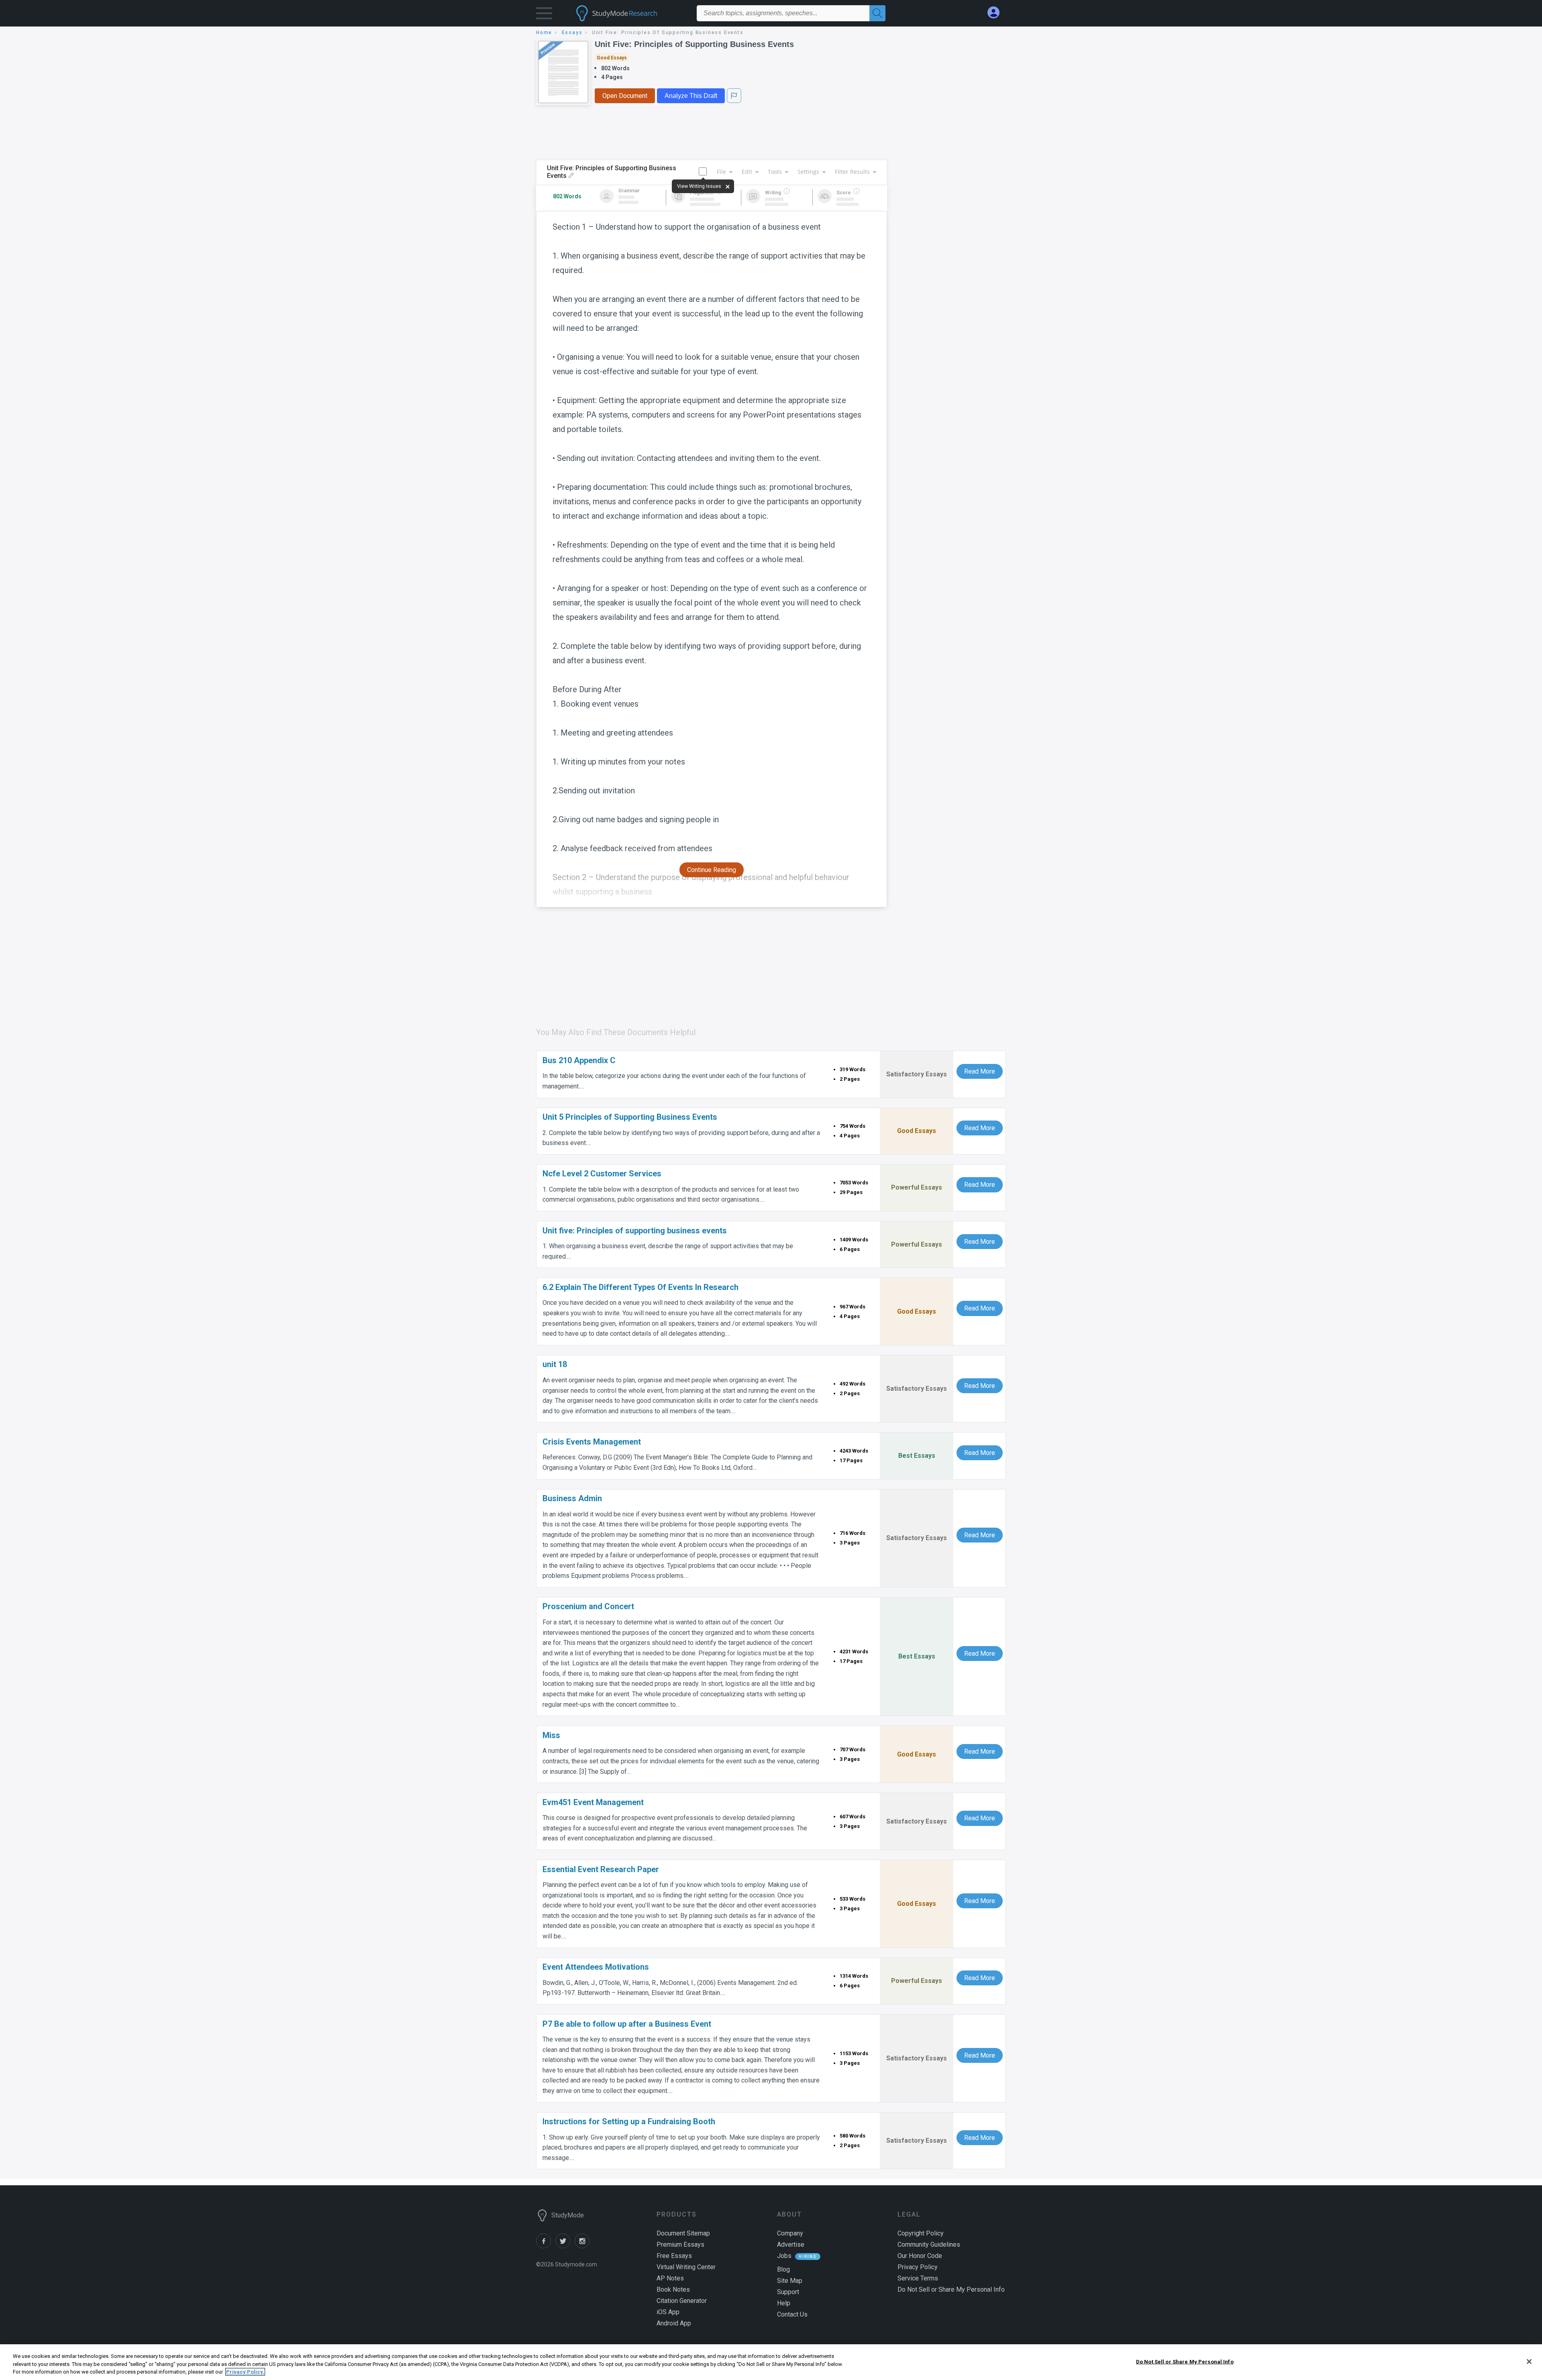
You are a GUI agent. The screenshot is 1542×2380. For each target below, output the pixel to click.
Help (784, 2303)
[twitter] (565, 2246)
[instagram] (583, 2246)
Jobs (784, 2256)
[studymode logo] (630, 13)
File (721, 172)
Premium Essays (680, 2244)
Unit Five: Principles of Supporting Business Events (694, 44)
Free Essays (674, 2256)
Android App (674, 2323)
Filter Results (852, 172)
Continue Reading (712, 870)
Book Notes (673, 2289)
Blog (783, 2269)
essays (572, 33)
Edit (747, 172)
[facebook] (546, 2246)
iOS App (668, 2312)
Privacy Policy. (245, 2372)
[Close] (1529, 2362)
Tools (775, 172)
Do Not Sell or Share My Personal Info (1185, 2361)
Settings (808, 172)
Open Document (625, 96)
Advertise (791, 2244)
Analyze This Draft (691, 96)
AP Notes (670, 2278)
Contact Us (792, 2314)
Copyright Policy (921, 2233)
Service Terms (918, 2278)
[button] (544, 15)
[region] (771, 2362)
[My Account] (997, 13)
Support (788, 2292)
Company (790, 2233)
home (544, 33)
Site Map (790, 2281)
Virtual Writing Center (686, 2267)
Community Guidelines (929, 2244)
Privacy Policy (918, 2267)
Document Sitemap (683, 2233)
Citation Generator (682, 2301)
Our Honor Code (920, 2256)
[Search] (877, 13)
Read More (980, 1071)
